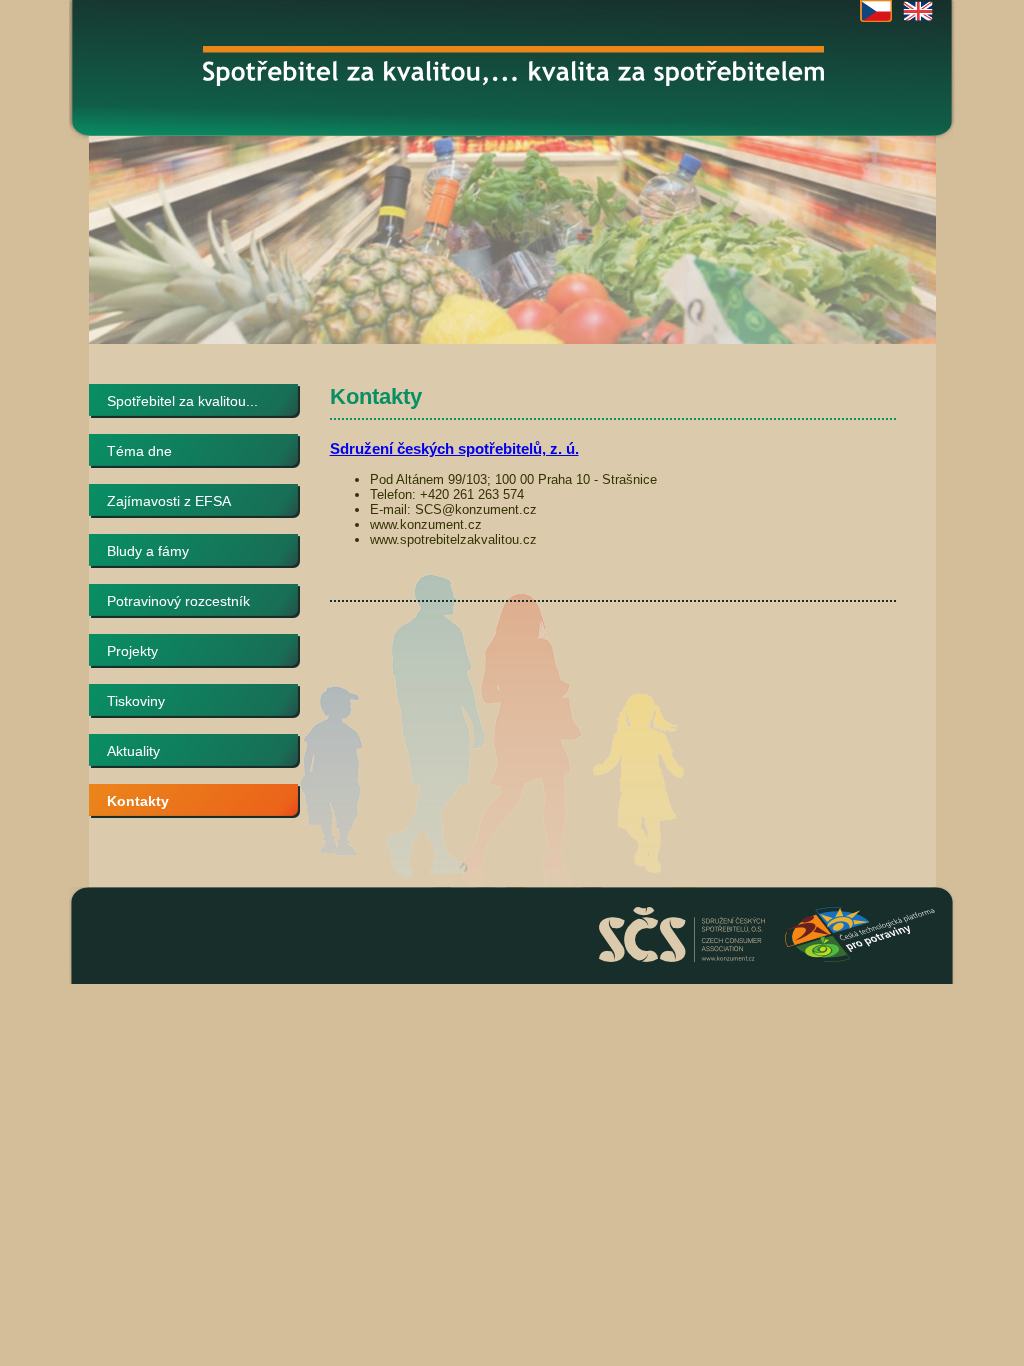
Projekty (132, 651)
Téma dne (139, 451)
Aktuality (133, 751)
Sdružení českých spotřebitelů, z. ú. (454, 448)
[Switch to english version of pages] (918, 11)
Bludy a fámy (148, 551)
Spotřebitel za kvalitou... (182, 401)
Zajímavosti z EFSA (169, 501)
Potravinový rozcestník (178, 601)
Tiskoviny (136, 701)
